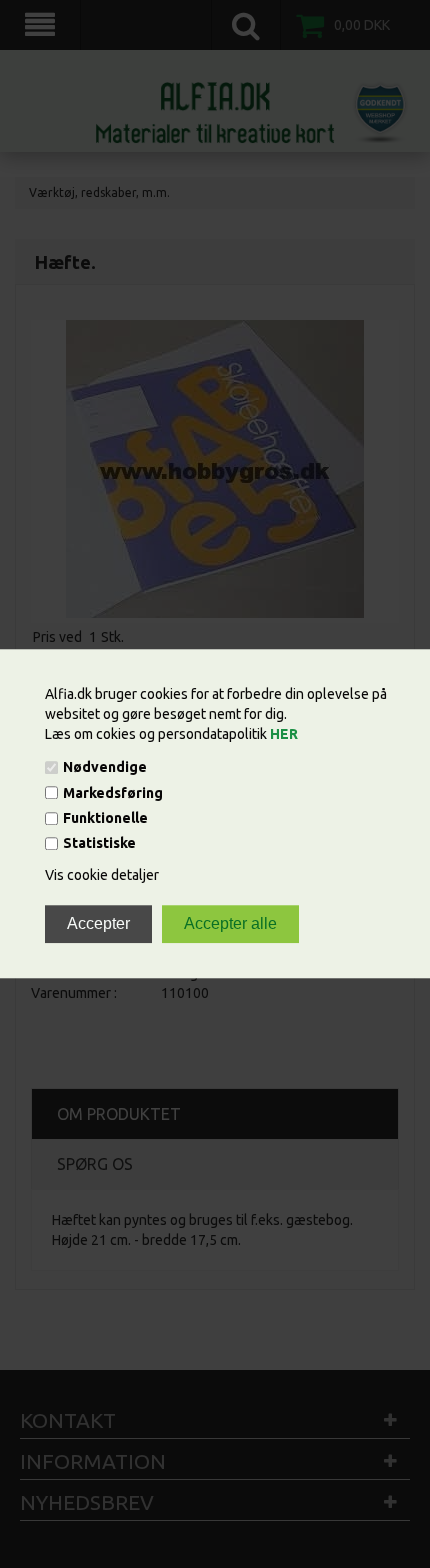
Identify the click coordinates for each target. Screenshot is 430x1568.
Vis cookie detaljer (102, 876)
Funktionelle (105, 818)
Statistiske (99, 844)
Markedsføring (113, 793)
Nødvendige (105, 768)
